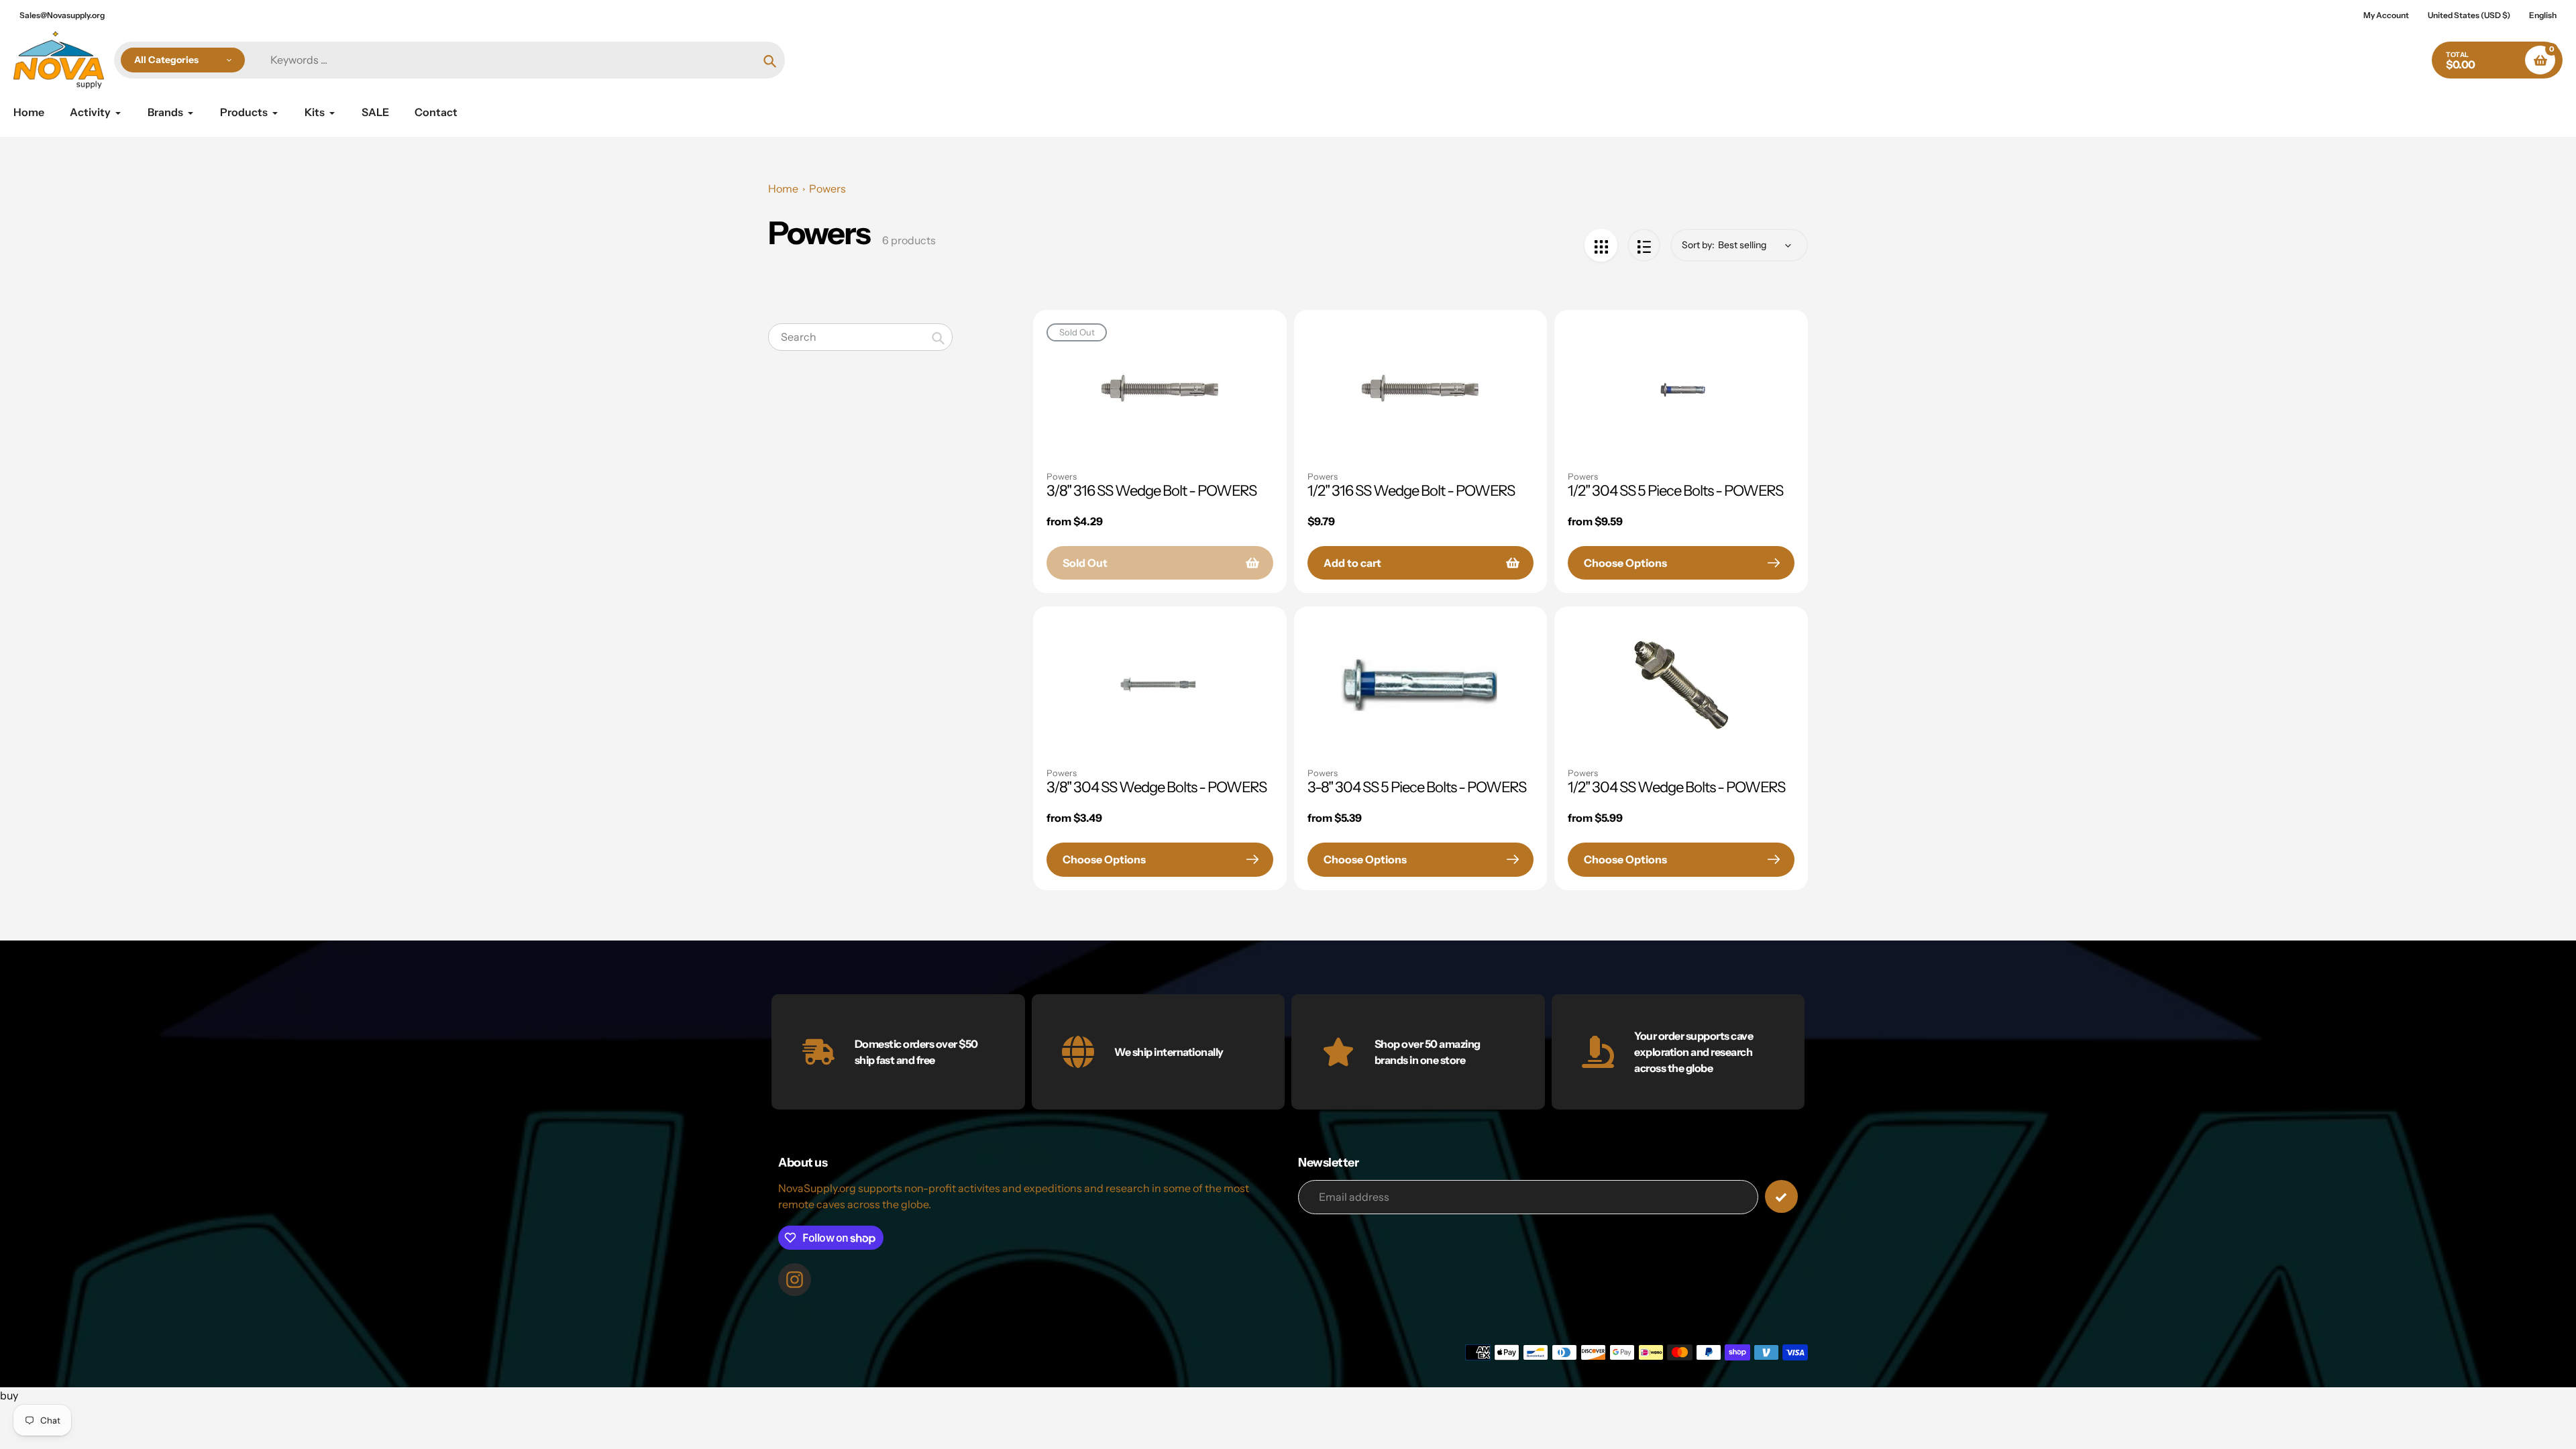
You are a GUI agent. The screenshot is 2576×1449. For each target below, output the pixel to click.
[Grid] (1601, 245)
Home (783, 189)
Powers (827, 189)
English (2543, 15)
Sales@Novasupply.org (62, 15)
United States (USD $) (2469, 15)
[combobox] (860, 337)
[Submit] (1781, 1196)
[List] (1644, 245)
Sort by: (1698, 245)
